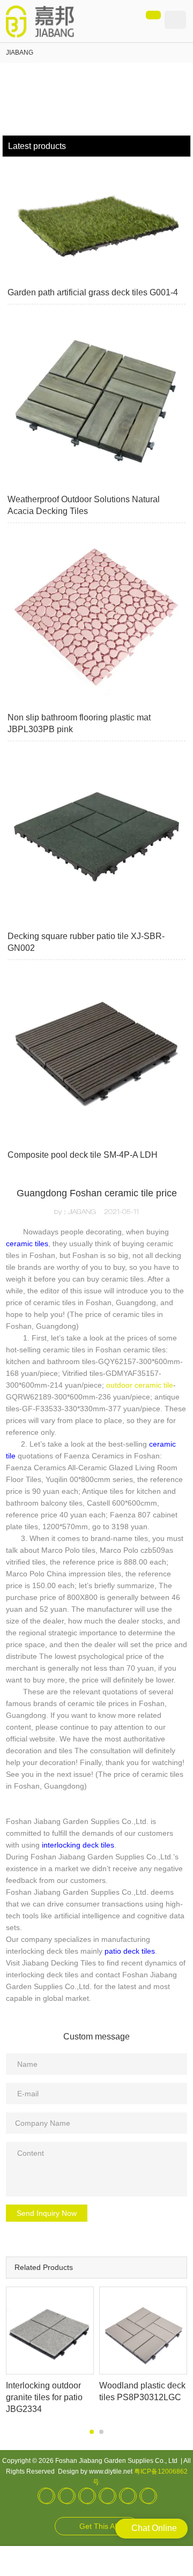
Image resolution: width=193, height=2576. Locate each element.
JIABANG (20, 53)
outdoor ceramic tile (140, 1385)
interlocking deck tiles (78, 1845)
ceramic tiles (27, 1244)
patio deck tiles (130, 1951)
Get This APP (102, 2526)
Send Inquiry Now (47, 2213)
